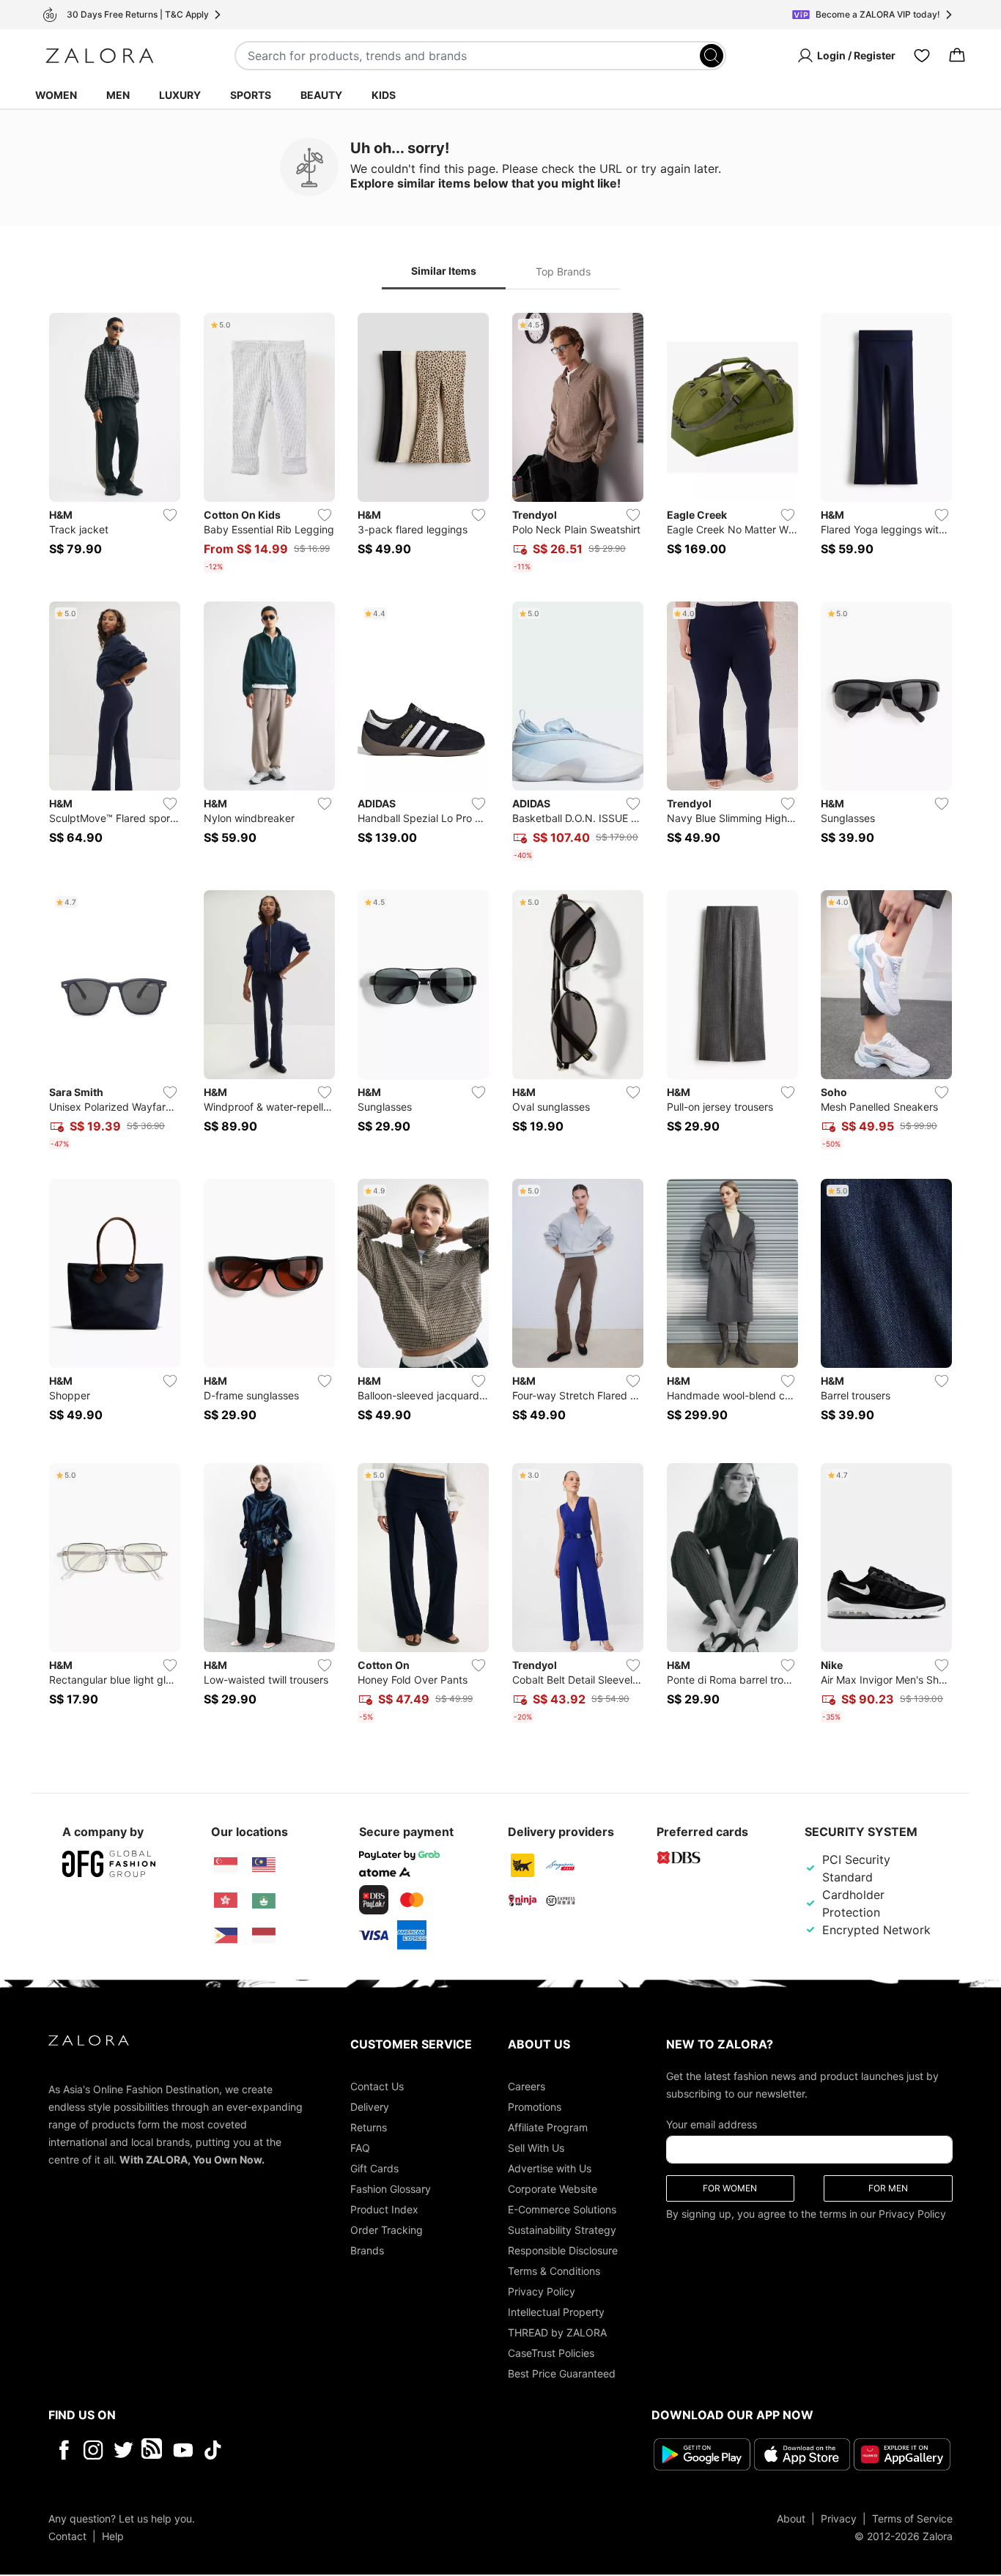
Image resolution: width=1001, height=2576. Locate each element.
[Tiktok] (308, 2450)
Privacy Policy (542, 2291)
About (791, 2518)
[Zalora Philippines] (226, 1936)
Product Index (384, 2209)
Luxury (180, 95)
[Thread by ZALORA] (153, 2450)
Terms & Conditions (554, 2271)
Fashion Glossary (391, 2189)
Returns (369, 2127)
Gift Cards (374, 2168)
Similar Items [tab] (444, 271)
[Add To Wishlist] (170, 515)
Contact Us (377, 2086)
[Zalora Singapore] (226, 1865)
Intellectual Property (556, 2312)
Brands (367, 2250)
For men (888, 2188)
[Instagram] (93, 2450)
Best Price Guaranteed (562, 2373)
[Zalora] (100, 56)
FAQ (360, 2148)
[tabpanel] (500, 1021)
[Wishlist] (922, 56)
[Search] (712, 56)
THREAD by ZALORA (557, 2332)
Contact (67, 2536)
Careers (527, 2086)
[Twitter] (123, 2450)
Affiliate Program (548, 2127)
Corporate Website (553, 2189)
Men (118, 95)
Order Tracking (387, 2230)
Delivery (370, 2107)
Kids (384, 95)
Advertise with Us (550, 2168)
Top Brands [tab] (563, 271)
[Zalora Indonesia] (264, 1936)
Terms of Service (912, 2518)
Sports (251, 95)
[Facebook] (63, 2450)
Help (113, 2536)
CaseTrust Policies (551, 2353)
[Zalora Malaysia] (264, 1865)
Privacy (839, 2518)
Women (56, 95)
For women (730, 2188)
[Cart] (957, 56)
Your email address (712, 2124)
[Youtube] (183, 2450)
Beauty (321, 95)
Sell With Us (536, 2148)
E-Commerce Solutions (562, 2209)
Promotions (535, 2107)
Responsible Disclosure (563, 2250)
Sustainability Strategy (562, 2230)
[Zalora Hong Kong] (226, 1900)
